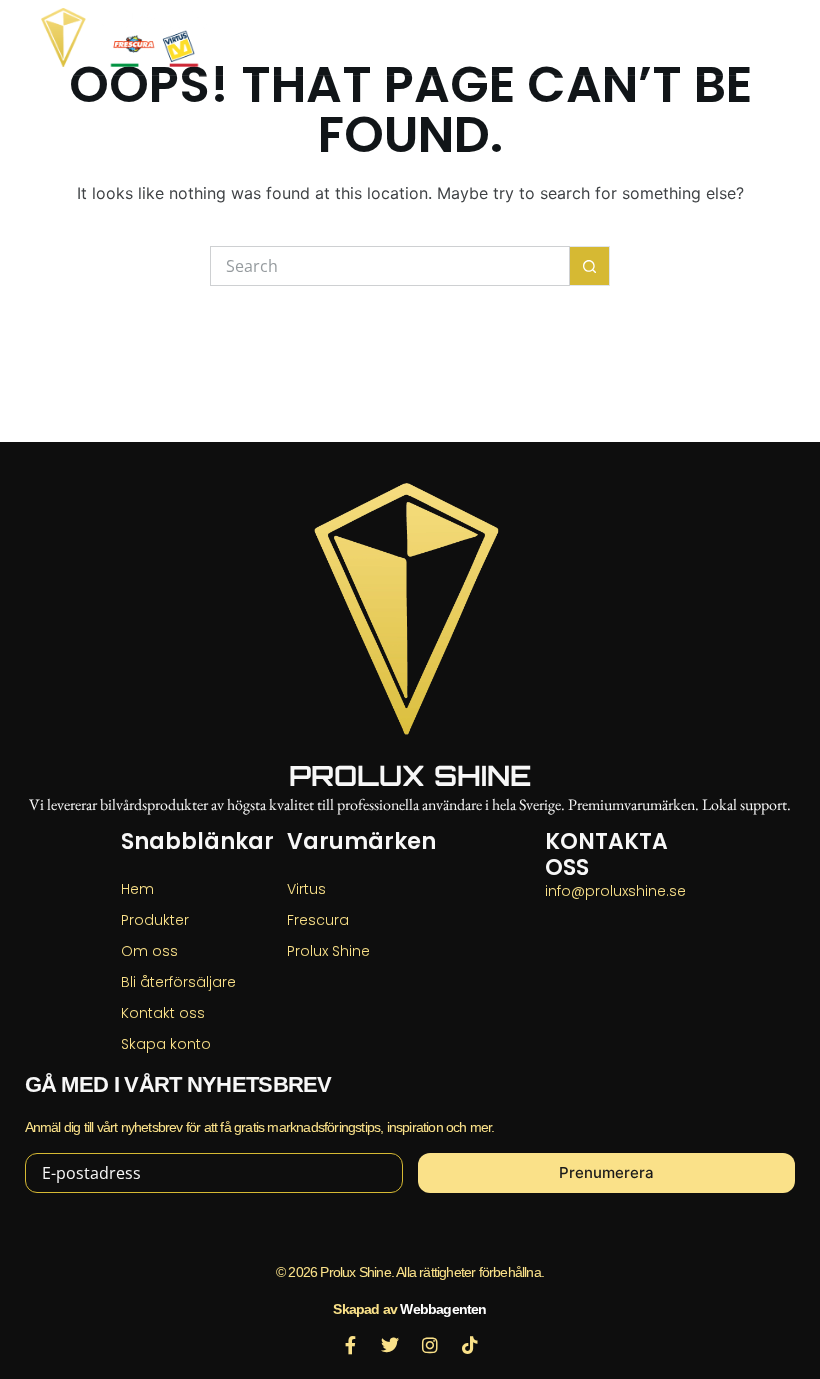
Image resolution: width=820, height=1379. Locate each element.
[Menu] (770, 38)
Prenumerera (606, 1172)
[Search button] (590, 266)
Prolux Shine (410, 775)
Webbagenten (443, 1309)
